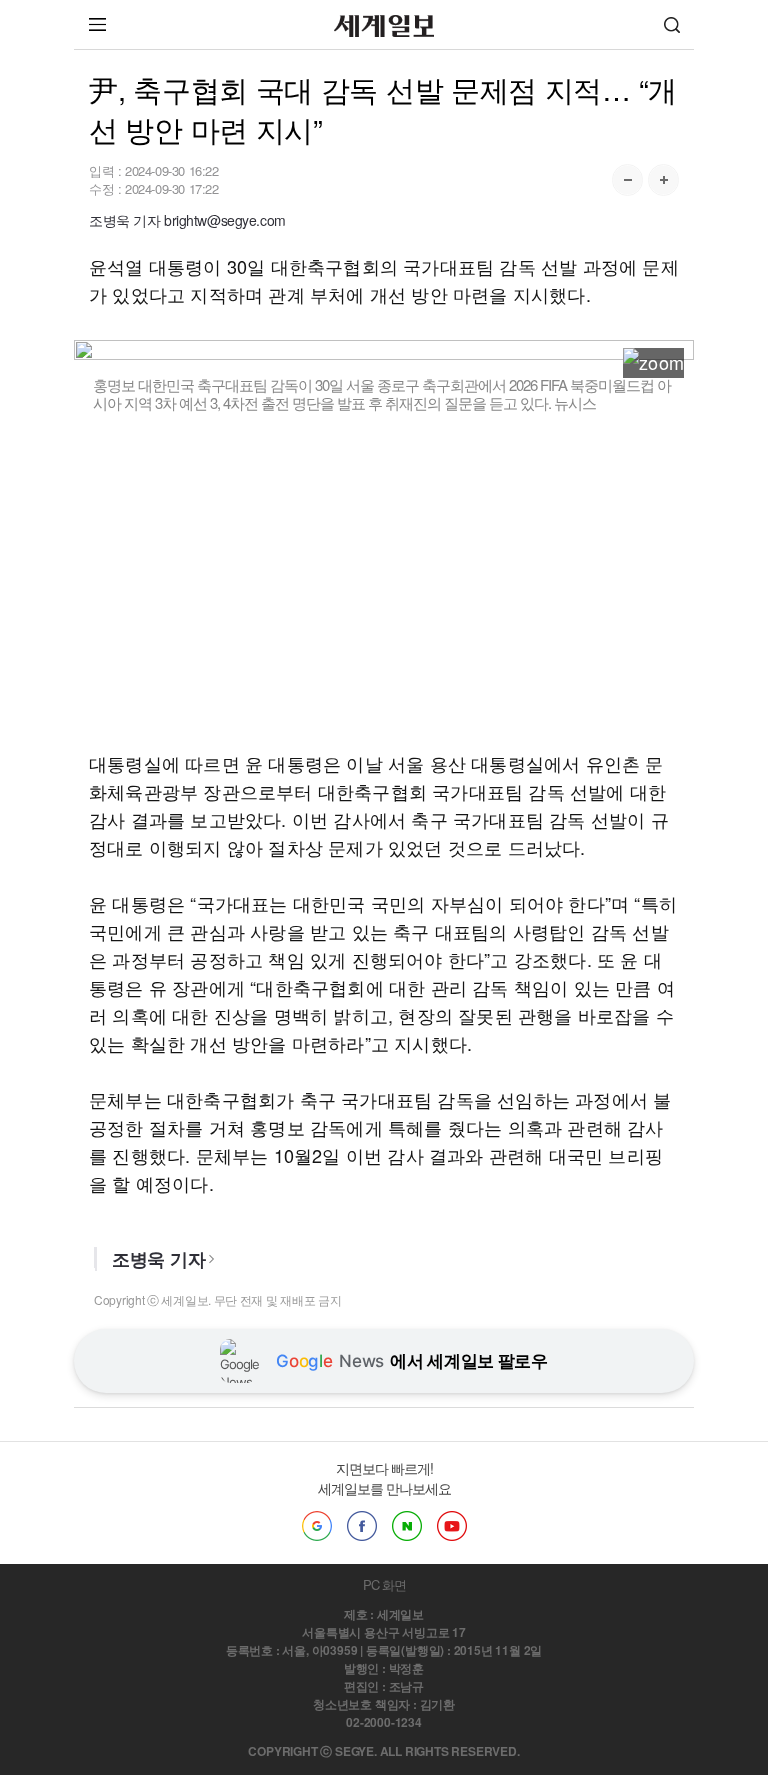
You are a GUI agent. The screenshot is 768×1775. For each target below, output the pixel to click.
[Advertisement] (384, 581)
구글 (317, 1526)
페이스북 (362, 1526)
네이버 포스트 (407, 1526)
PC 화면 (384, 1584)
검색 (672, 24)
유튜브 (452, 1526)
